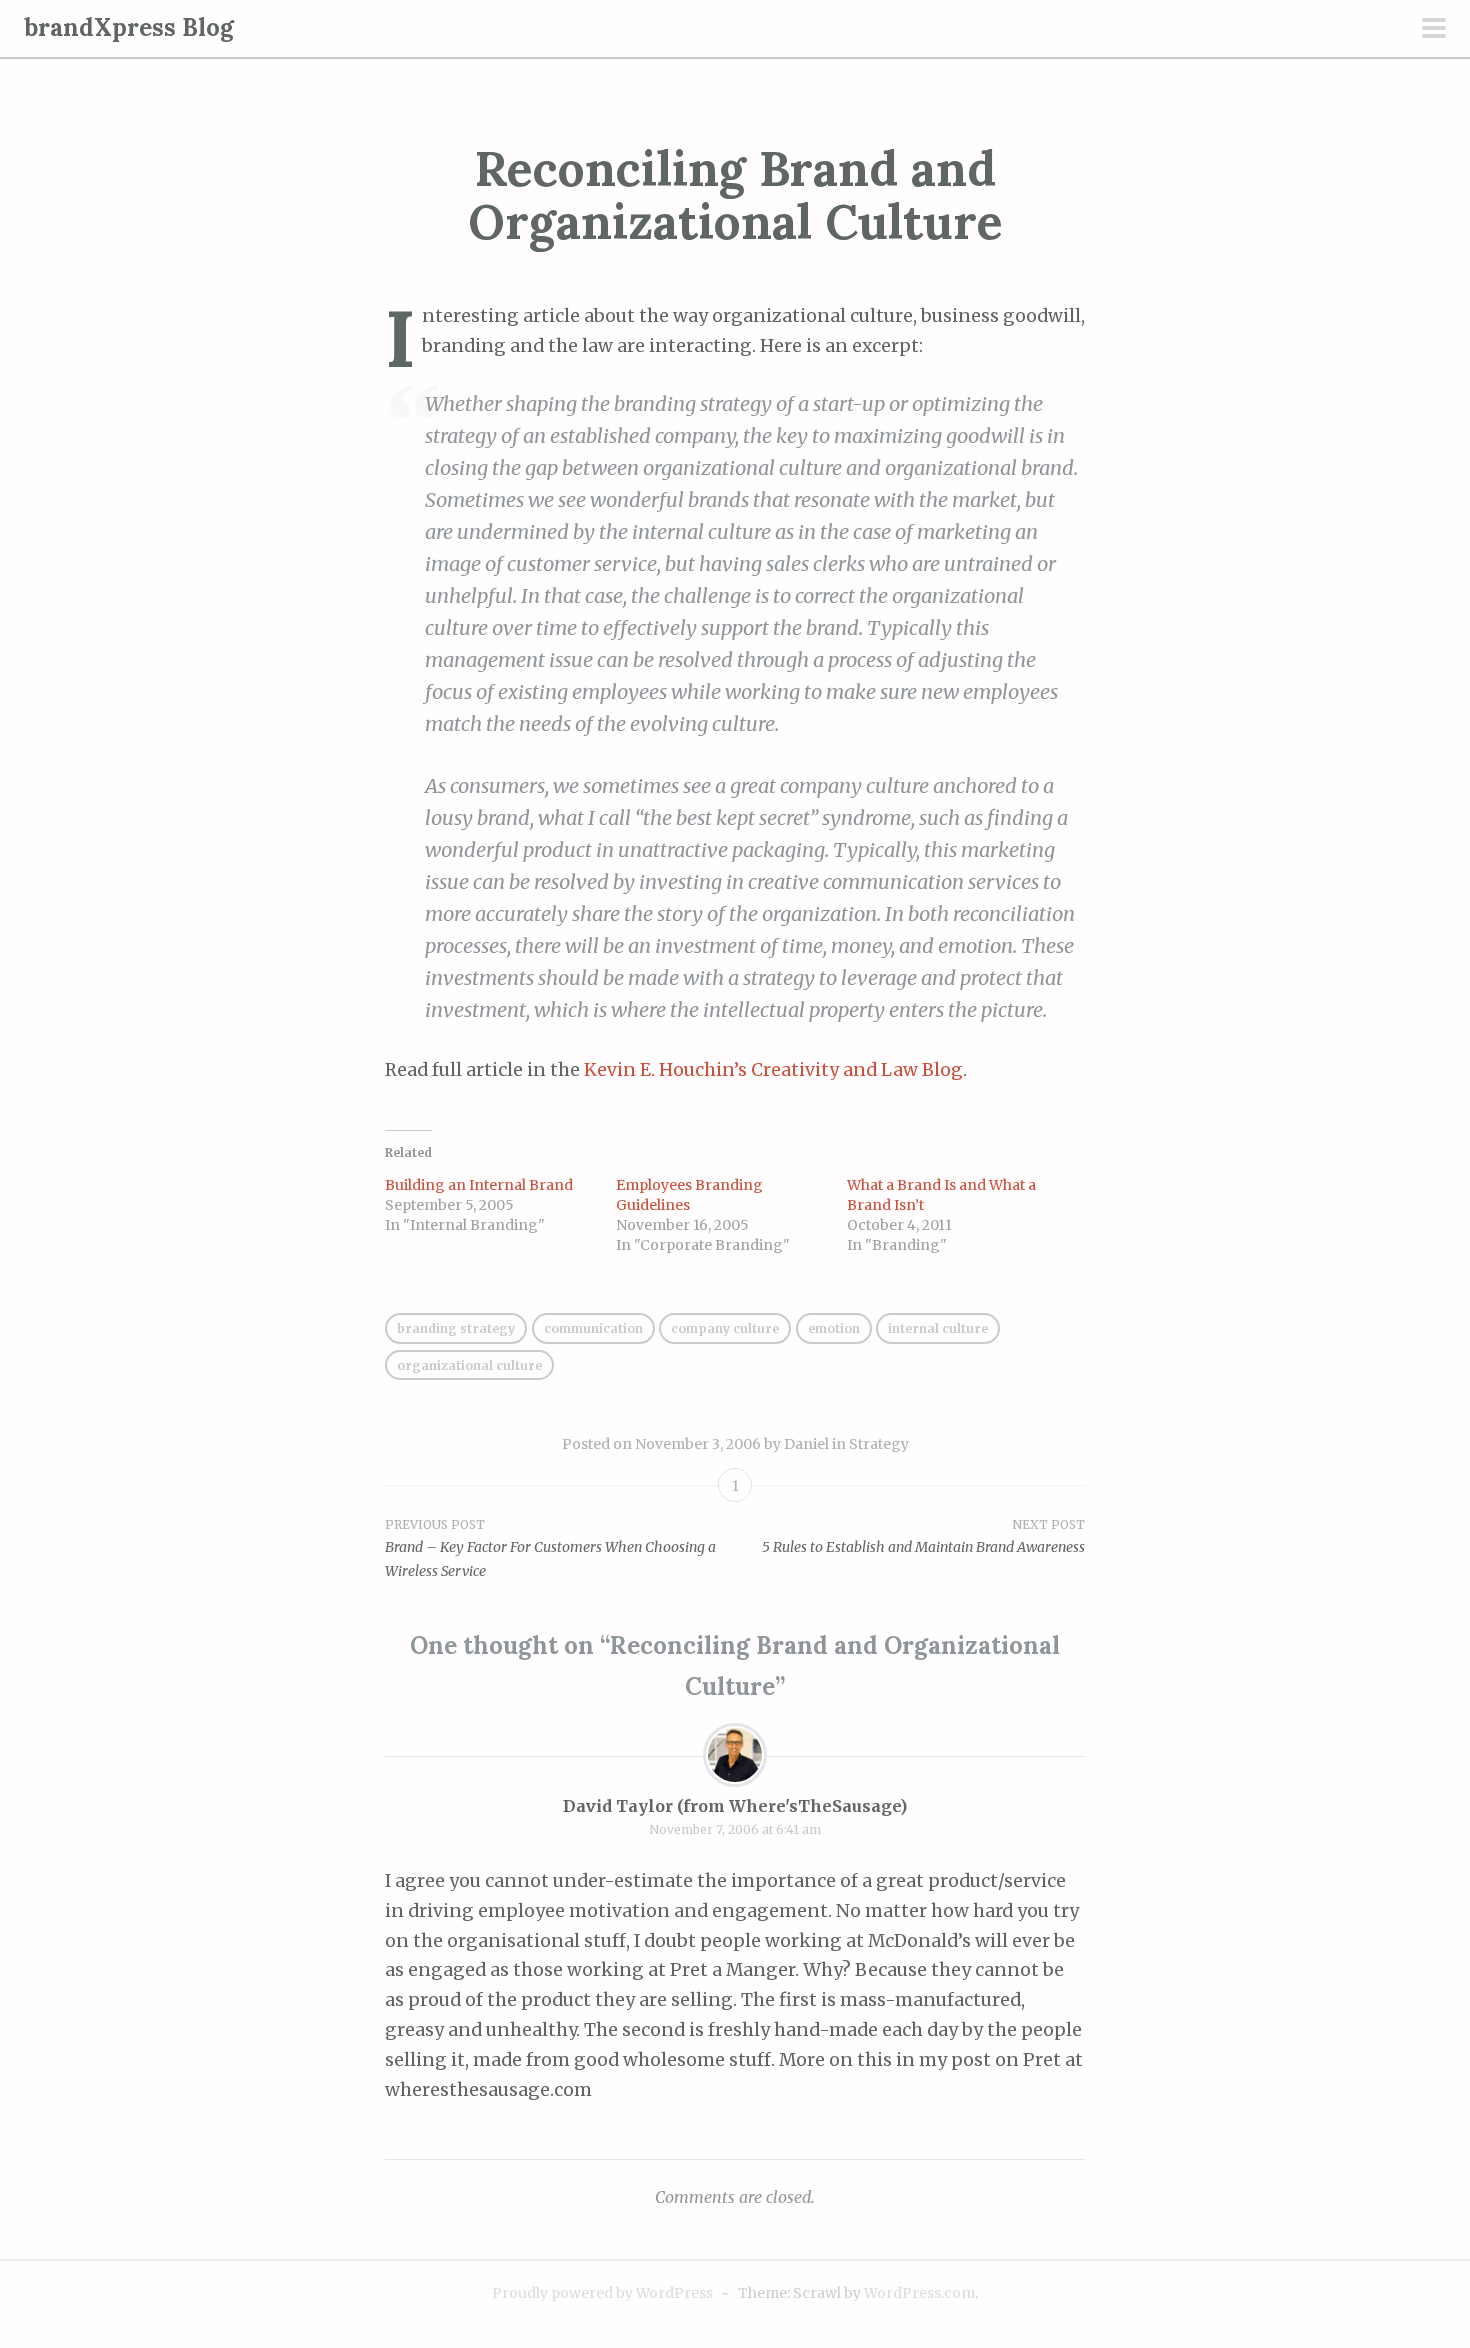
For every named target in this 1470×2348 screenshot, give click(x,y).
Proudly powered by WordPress (602, 2293)
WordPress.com (919, 2293)
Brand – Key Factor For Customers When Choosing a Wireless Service (550, 1549)
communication (593, 1328)
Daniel (806, 1444)
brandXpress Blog (129, 27)
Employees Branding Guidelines (689, 1195)
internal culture (938, 1328)
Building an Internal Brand (479, 1185)
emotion (834, 1328)
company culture (725, 1328)
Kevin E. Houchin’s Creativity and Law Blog (773, 1070)
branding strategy (456, 1328)
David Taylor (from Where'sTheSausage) (735, 1806)
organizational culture (469, 1365)
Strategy (879, 1444)
